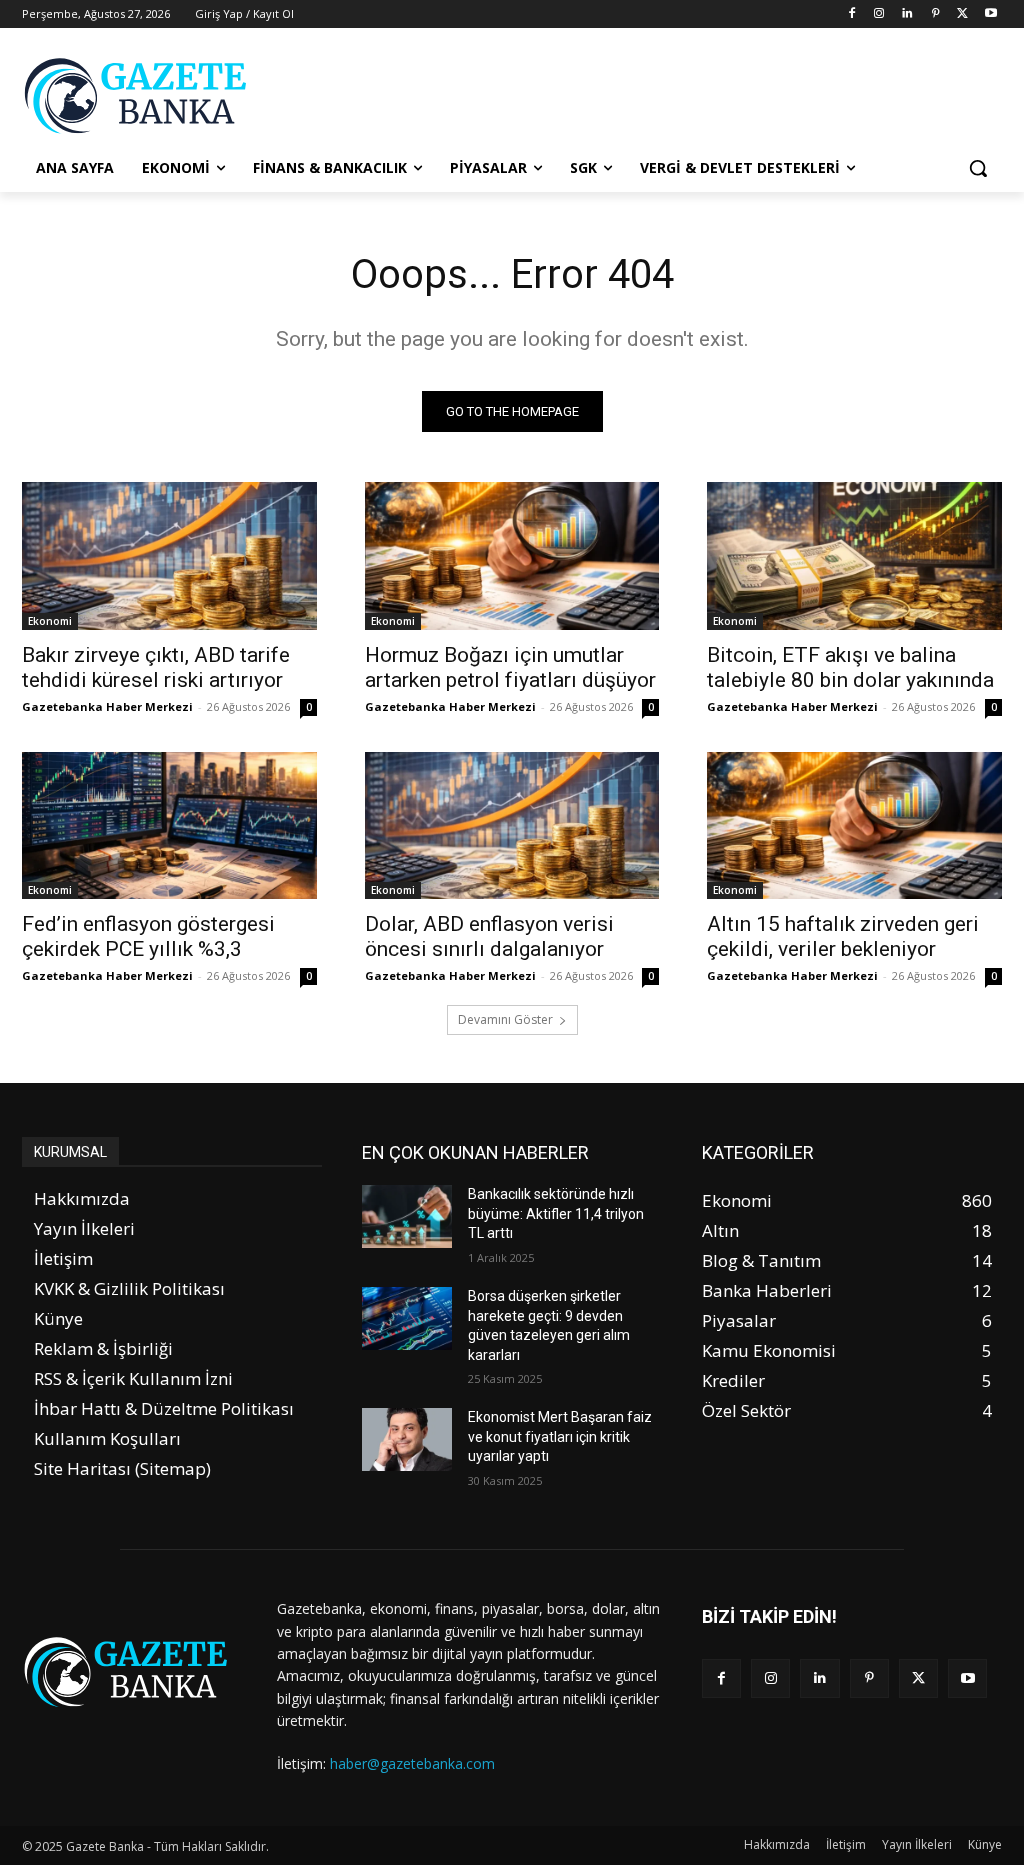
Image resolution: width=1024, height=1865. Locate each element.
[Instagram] (879, 14)
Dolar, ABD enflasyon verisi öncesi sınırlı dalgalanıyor (489, 936)
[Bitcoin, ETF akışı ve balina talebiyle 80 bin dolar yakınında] (854, 555)
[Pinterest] (935, 14)
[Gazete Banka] (139, 95)
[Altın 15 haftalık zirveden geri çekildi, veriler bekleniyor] (854, 825)
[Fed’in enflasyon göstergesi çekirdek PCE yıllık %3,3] (169, 825)
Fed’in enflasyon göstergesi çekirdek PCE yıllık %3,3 (148, 936)
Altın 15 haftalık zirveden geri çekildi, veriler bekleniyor (843, 936)
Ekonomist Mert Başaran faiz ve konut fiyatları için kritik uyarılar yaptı (560, 1436)
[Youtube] (990, 14)
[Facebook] (851, 14)
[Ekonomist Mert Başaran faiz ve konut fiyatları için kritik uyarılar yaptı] (407, 1439)
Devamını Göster (505, 1019)
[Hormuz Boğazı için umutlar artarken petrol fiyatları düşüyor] (512, 555)
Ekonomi (50, 621)
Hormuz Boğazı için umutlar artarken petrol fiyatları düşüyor (510, 667)
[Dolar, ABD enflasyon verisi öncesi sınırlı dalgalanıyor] (512, 825)
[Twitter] (962, 14)
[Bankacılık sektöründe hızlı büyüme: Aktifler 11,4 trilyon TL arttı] (407, 1216)
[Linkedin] (907, 14)
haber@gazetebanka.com (412, 1763)
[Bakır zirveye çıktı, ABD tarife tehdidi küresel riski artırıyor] (169, 555)
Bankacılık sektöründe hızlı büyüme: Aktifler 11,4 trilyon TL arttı (556, 1213)
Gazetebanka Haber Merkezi (107, 706)
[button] (978, 168)
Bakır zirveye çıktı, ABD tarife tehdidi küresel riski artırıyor (156, 667)
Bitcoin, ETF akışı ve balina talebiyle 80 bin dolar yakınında (850, 667)
